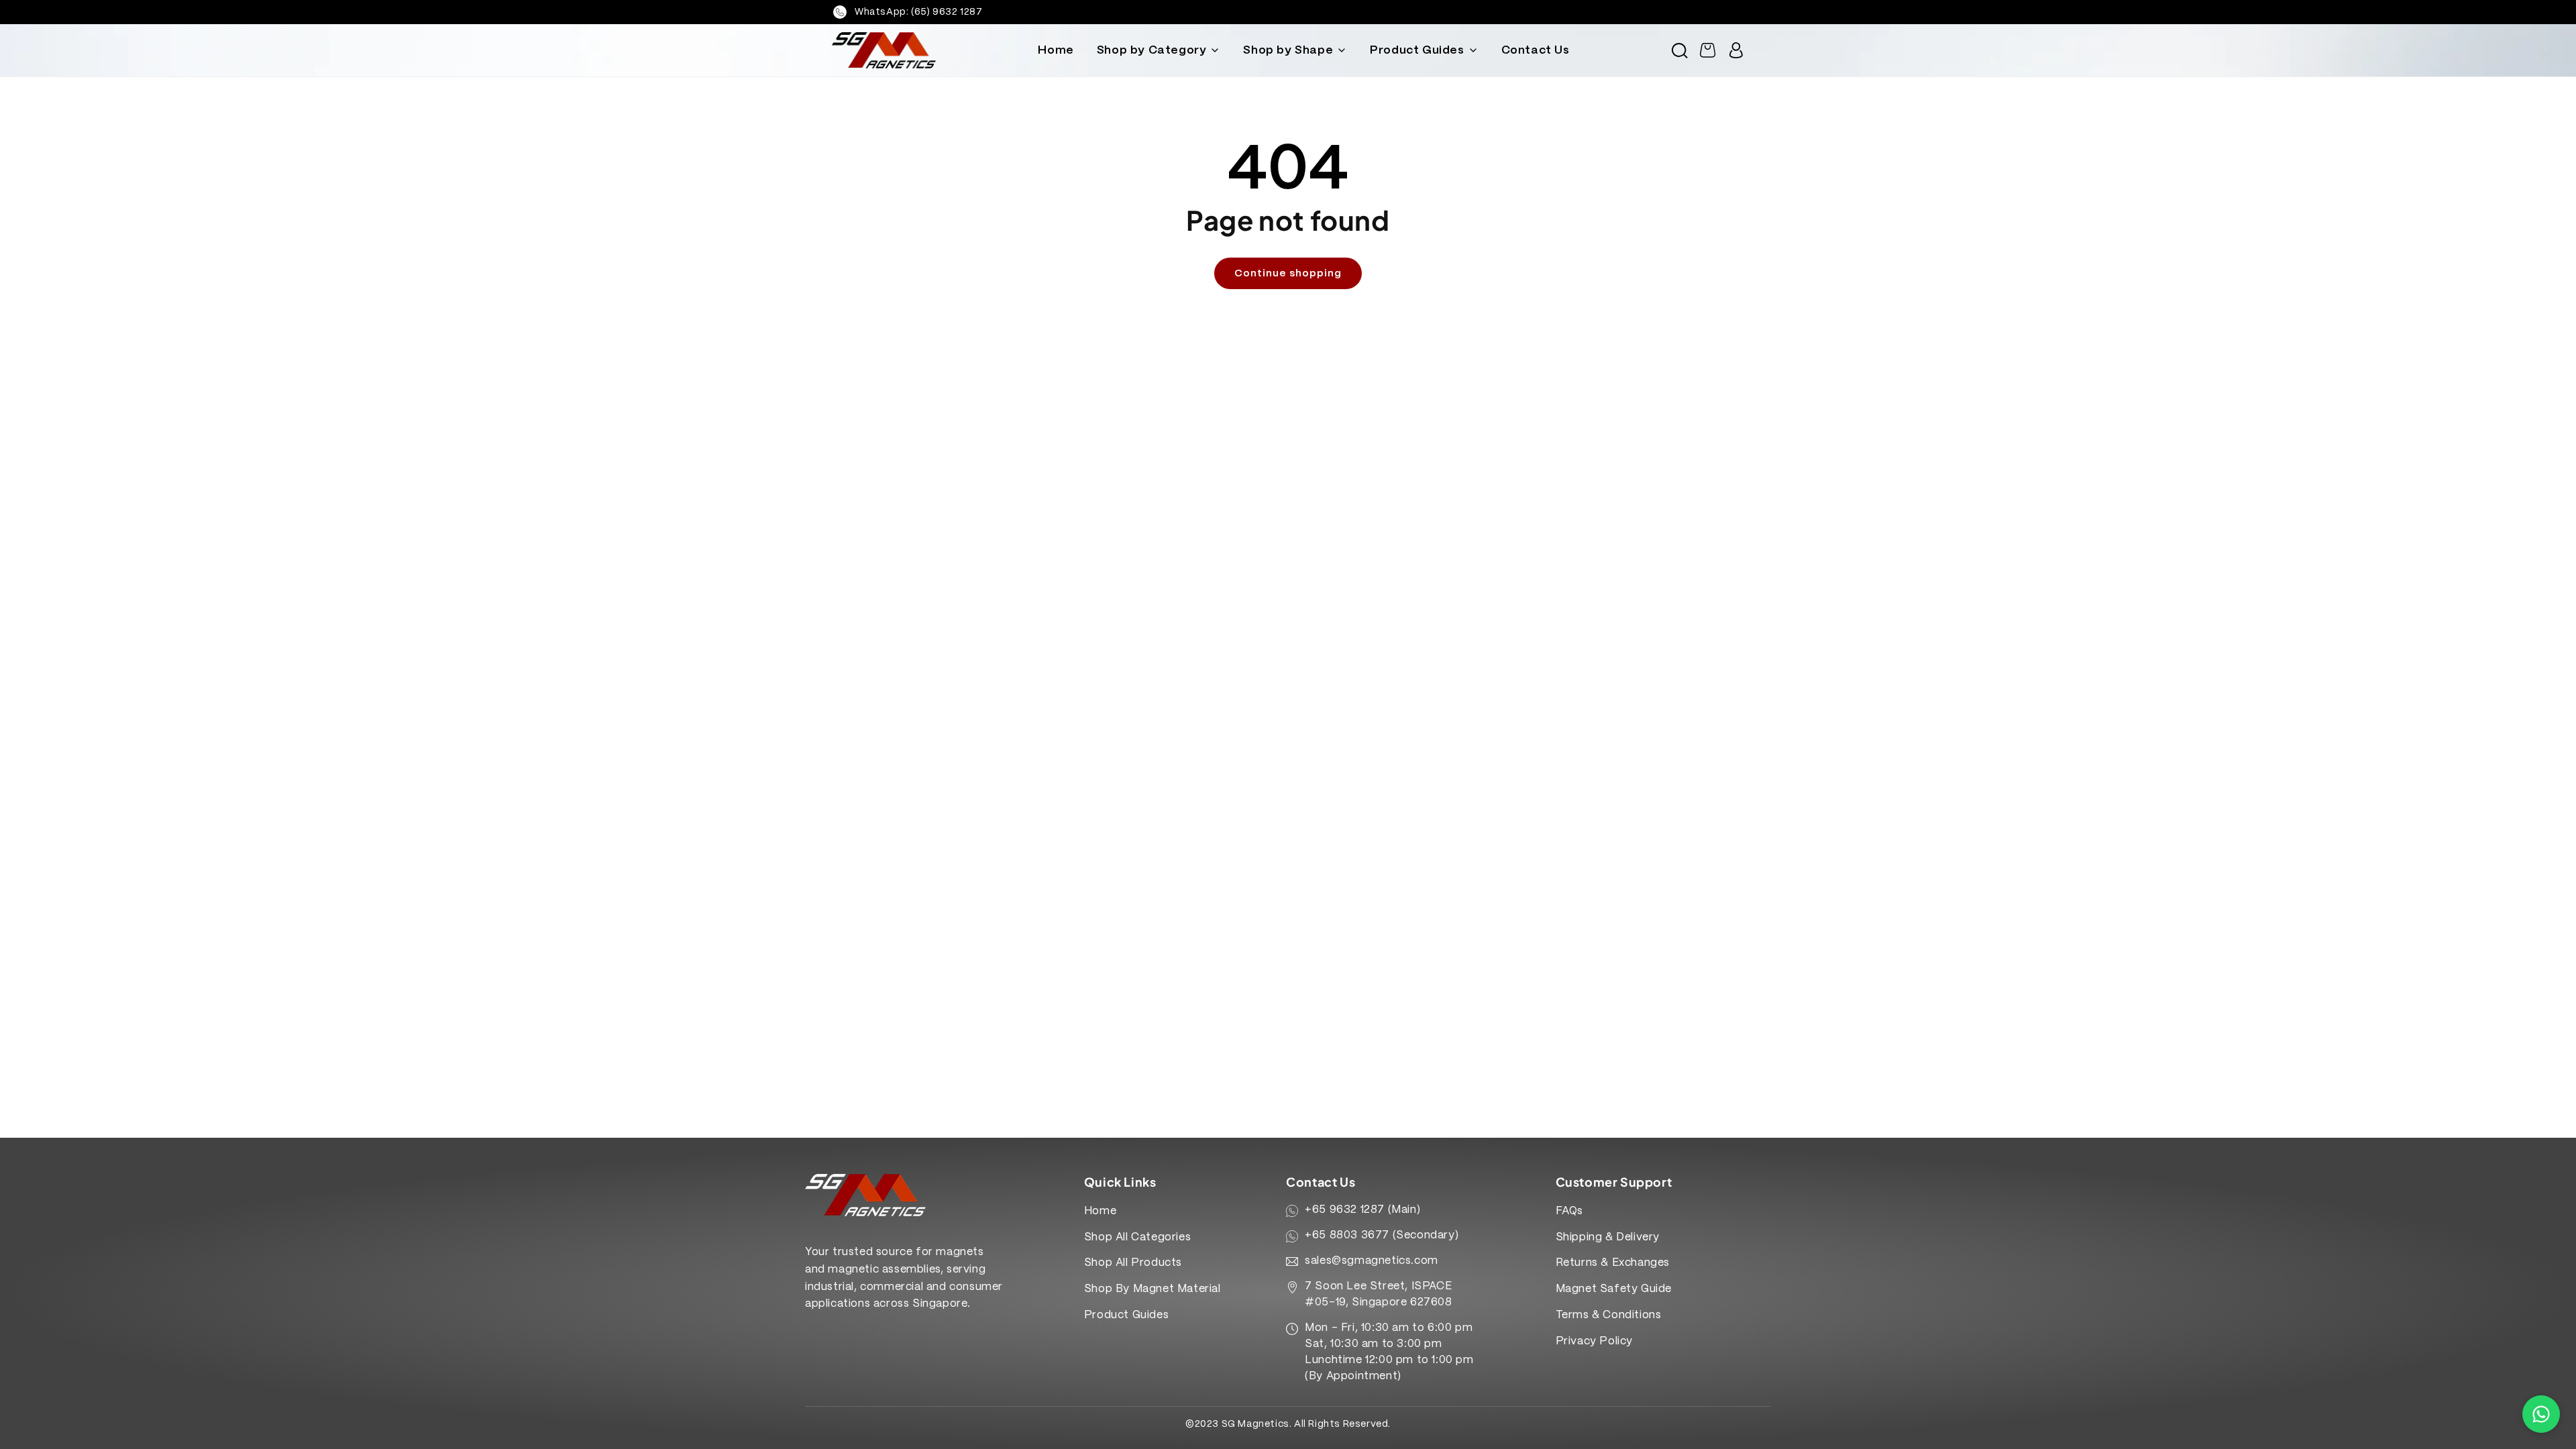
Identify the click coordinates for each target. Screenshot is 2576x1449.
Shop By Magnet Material (1152, 1289)
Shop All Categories (1137, 1237)
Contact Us (1536, 50)
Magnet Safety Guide (1614, 1289)
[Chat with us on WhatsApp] (2541, 1414)
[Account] (1736, 50)
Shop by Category (1152, 50)
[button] (1680, 50)
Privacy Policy (1594, 1341)
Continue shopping (1288, 274)
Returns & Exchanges (1613, 1263)
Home (1056, 50)
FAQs (1569, 1211)
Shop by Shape (1288, 50)
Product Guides (1417, 50)
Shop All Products (1133, 1263)
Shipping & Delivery (1608, 1237)
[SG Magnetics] (884, 50)
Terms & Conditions (1609, 1315)
